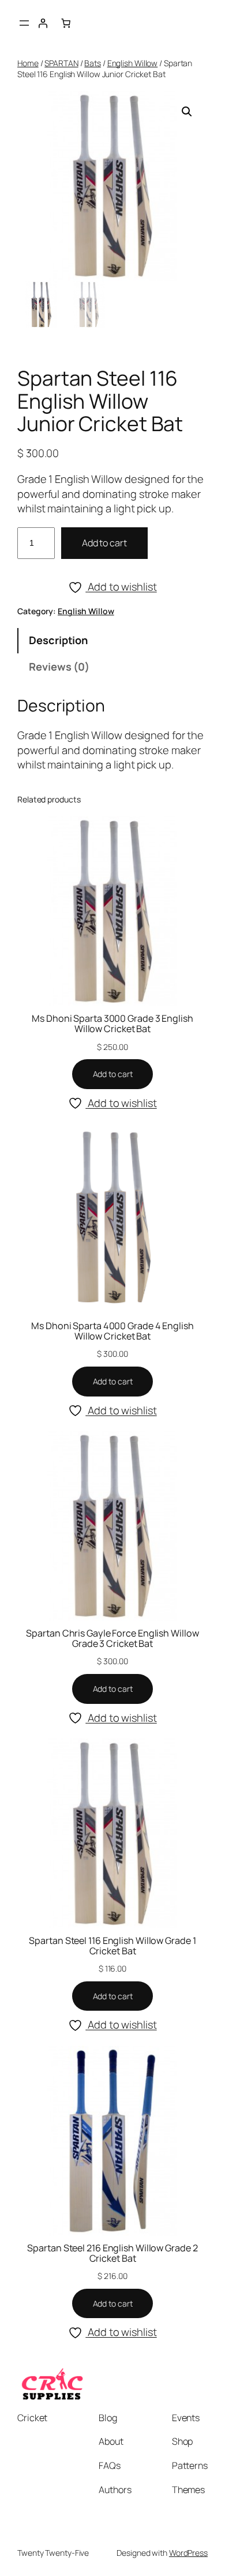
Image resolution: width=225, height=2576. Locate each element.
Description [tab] (58, 640)
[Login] (43, 23)
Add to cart (104, 543)
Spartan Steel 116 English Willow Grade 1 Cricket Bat (112, 1946)
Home (28, 63)
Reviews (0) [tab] (59, 667)
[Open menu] (24, 23)
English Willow (133, 63)
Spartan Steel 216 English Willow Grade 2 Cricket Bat (112, 2253)
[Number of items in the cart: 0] (66, 23)
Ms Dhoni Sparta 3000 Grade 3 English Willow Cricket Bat (112, 1023)
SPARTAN (61, 63)
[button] (187, 112)
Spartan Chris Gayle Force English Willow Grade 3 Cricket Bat (112, 1638)
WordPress (188, 2553)
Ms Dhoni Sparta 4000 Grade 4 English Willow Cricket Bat (112, 1331)
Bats (93, 63)
